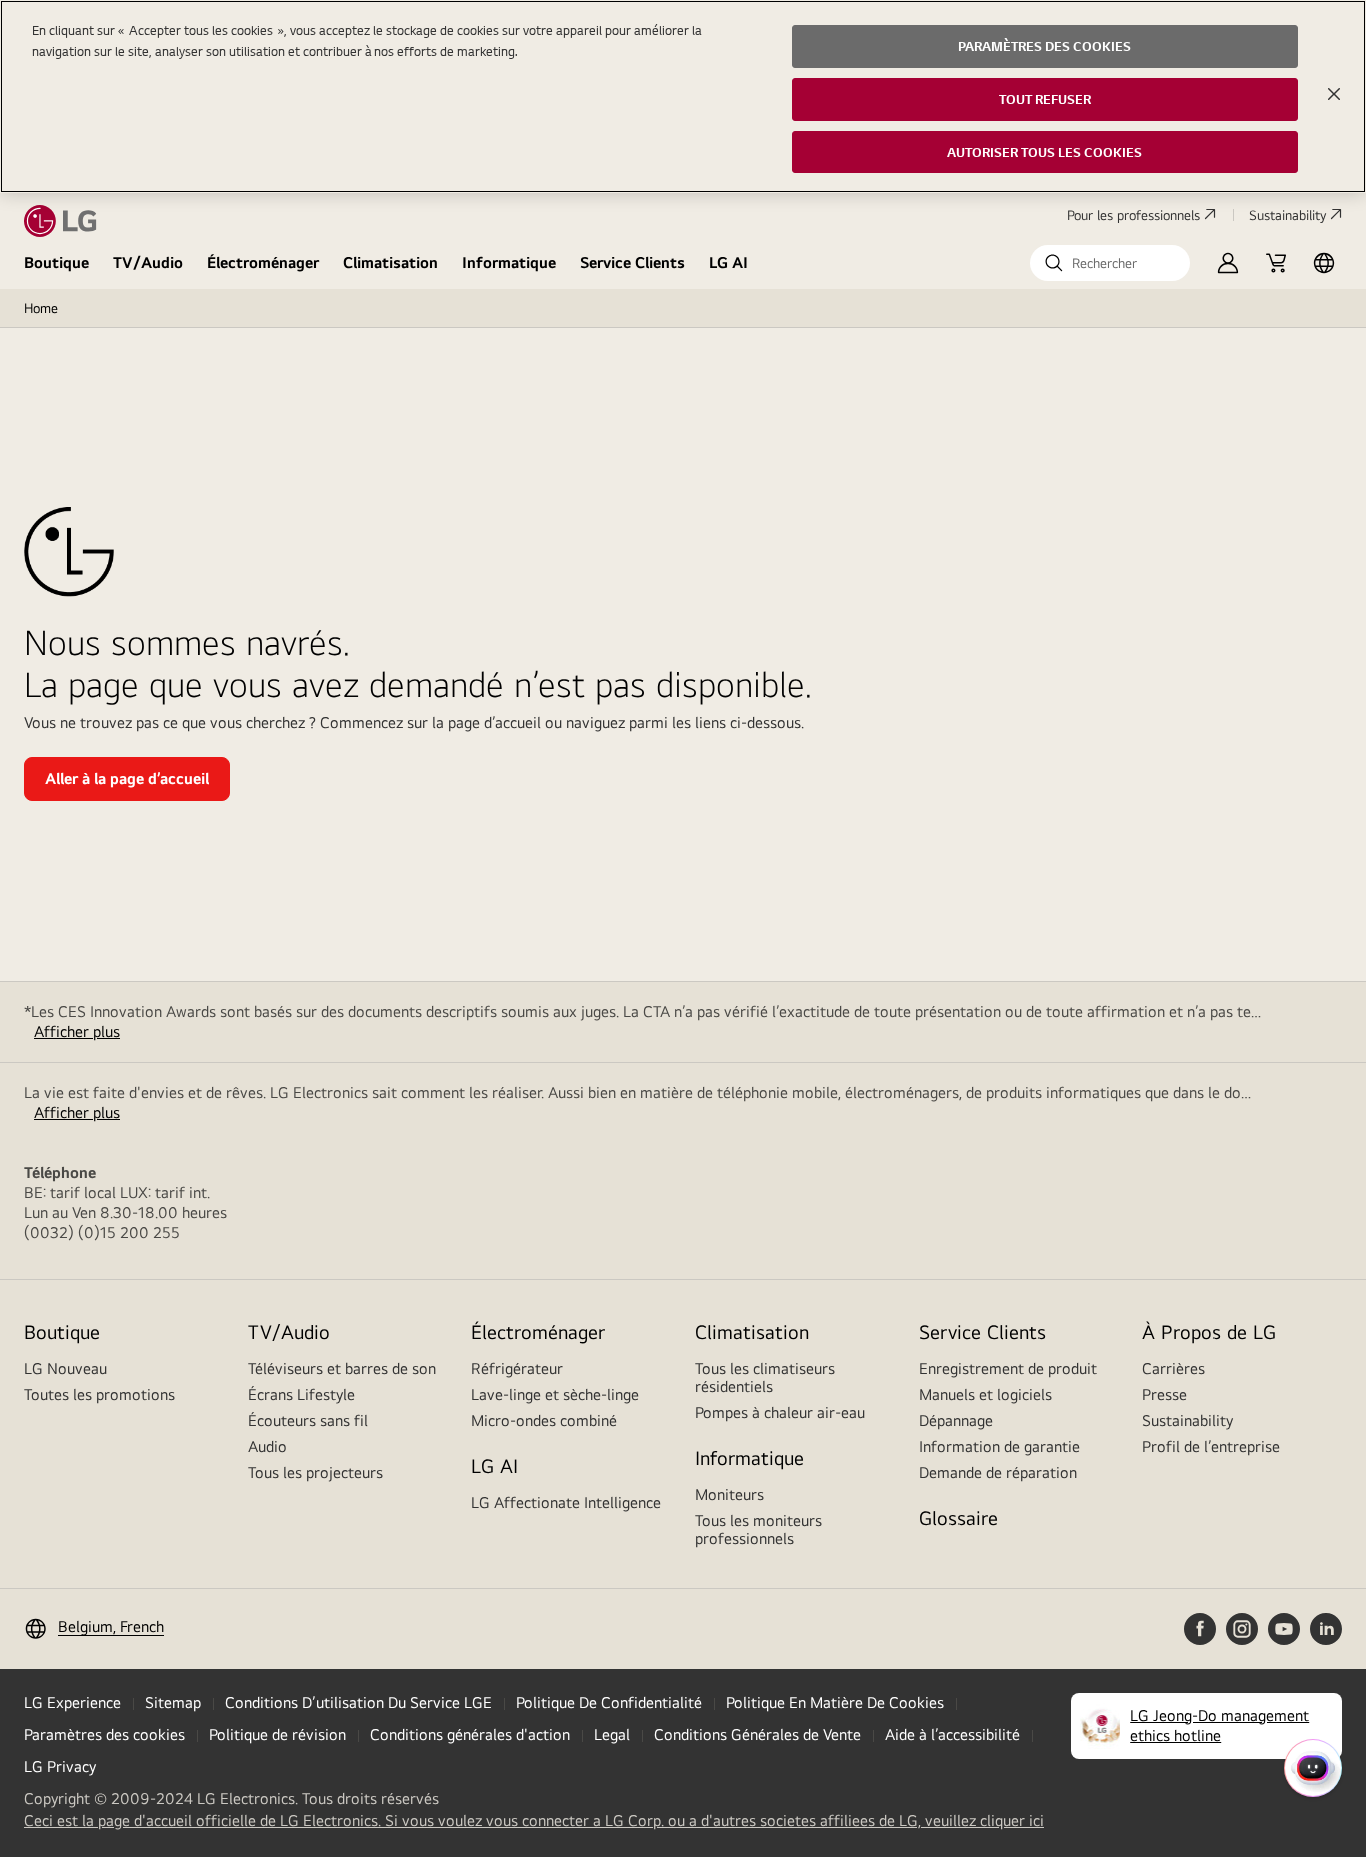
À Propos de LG (1209, 1331)
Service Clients (632, 262)
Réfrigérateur (517, 1368)
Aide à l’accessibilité (952, 1734)
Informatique (509, 262)
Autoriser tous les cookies (1044, 152)
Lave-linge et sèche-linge (555, 1394)
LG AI (728, 262)
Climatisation (390, 262)
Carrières (1173, 1368)
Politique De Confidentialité (609, 1702)
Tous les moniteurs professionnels (758, 1529)
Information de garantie (999, 1446)
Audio (267, 1446)
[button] (1110, 263)
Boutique (56, 262)
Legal (612, 1734)
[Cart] (1276, 263)
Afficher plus (77, 1031)
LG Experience (72, 1702)
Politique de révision (277, 1734)
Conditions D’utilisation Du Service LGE (358, 1702)
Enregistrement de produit (1008, 1368)
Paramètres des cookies (104, 1734)
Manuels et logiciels (985, 1394)
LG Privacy (60, 1766)
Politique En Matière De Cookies (835, 1702)
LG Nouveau (65, 1368)
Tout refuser (1045, 99)
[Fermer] (1334, 94)
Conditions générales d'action (470, 1734)
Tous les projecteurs (315, 1472)
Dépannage (956, 1420)
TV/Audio (148, 262)
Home (41, 308)
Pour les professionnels (1133, 215)
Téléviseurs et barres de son (342, 1368)
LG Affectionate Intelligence (566, 1502)
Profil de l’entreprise (1211, 1446)
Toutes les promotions (99, 1394)
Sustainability (1287, 215)
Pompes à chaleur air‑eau (780, 1412)
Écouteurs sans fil (308, 1420)
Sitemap (173, 1702)
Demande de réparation (998, 1472)
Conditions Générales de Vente (757, 1734)
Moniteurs (729, 1494)
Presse (1164, 1394)
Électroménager (263, 262)
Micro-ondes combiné (544, 1420)
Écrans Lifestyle (301, 1394)
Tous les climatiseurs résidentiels (765, 1377)
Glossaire (958, 1517)
